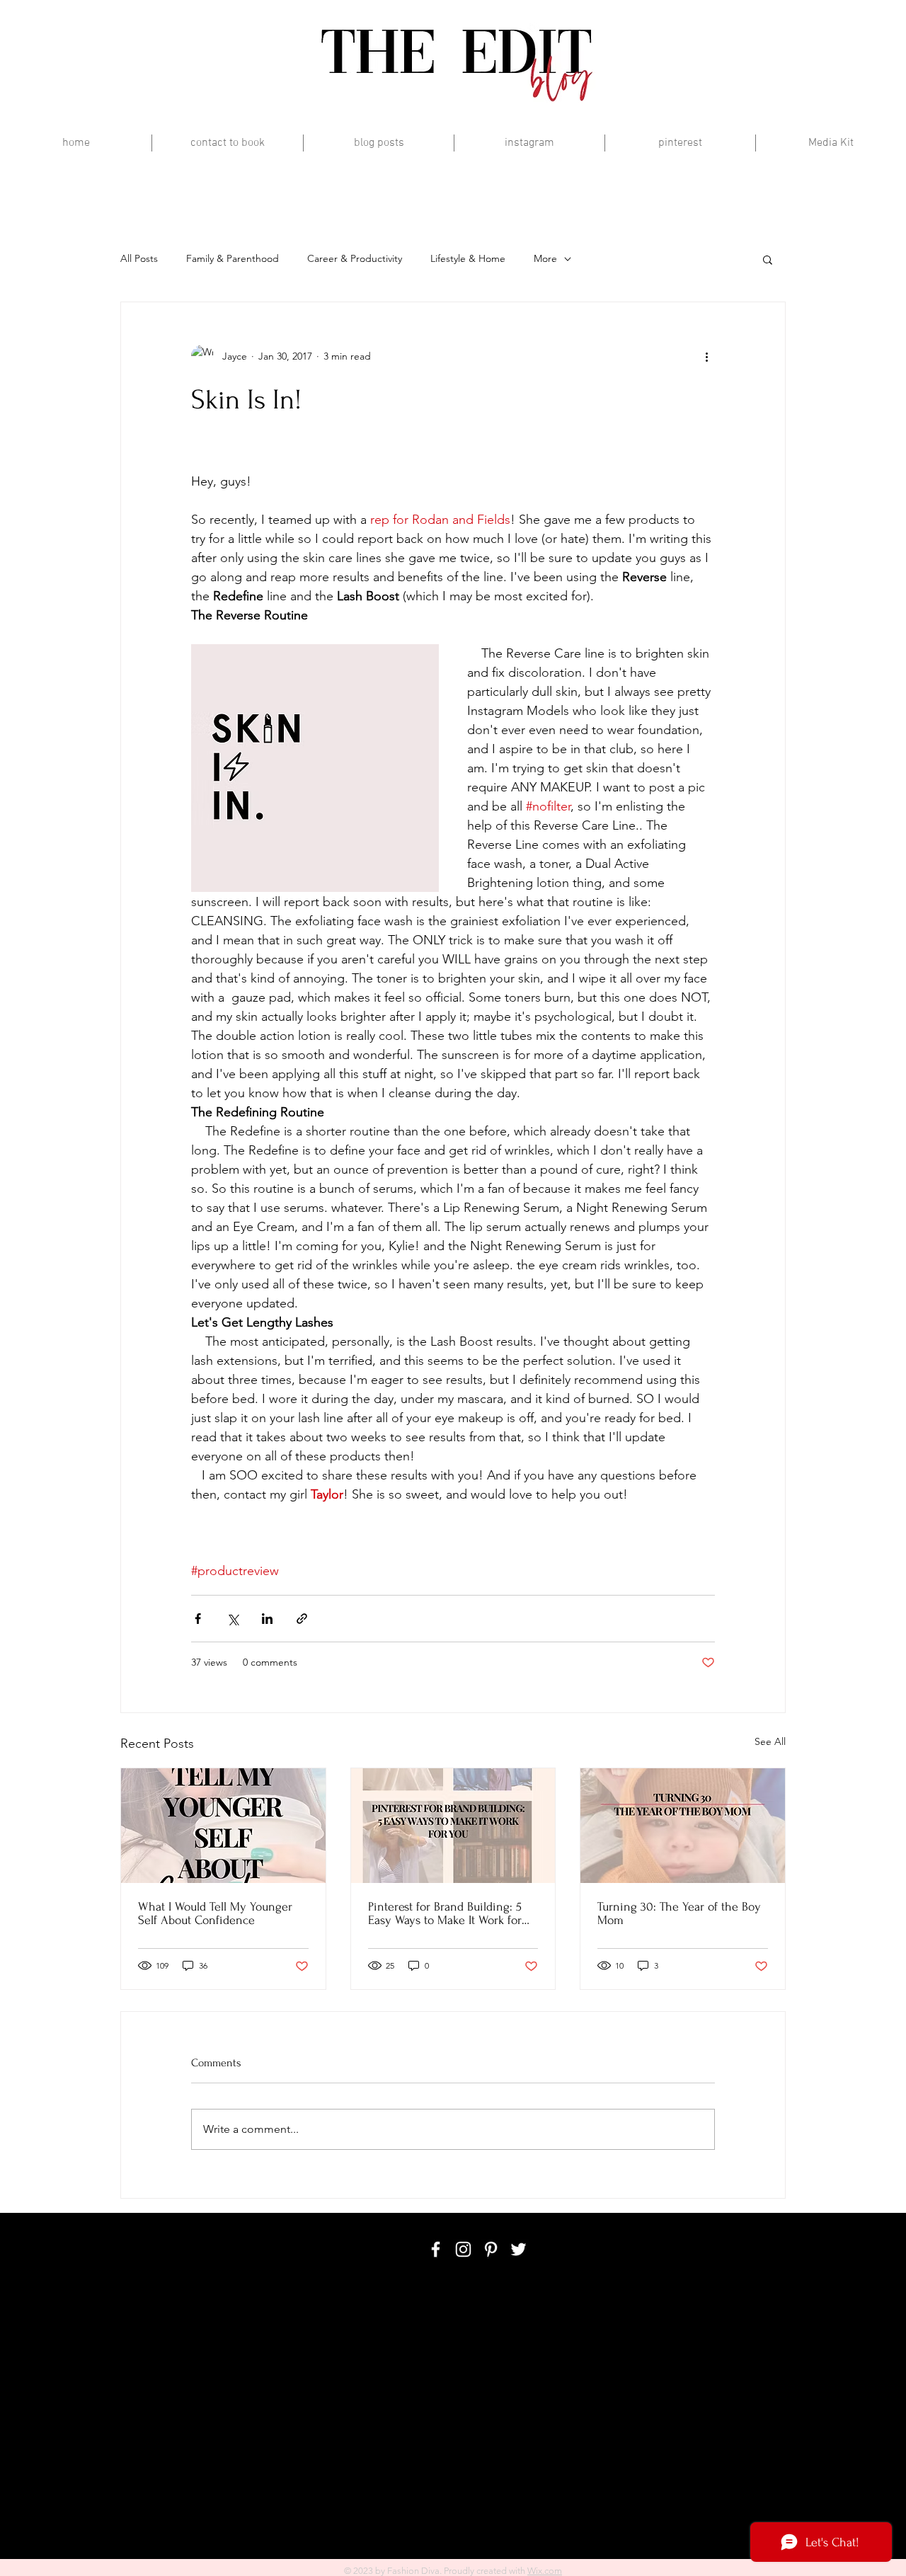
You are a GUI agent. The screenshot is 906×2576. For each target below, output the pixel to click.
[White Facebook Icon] (436, 2249)
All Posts (139, 258)
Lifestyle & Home (468, 258)
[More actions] (706, 356)
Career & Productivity (355, 258)
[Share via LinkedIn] (267, 1619)
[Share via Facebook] (198, 1619)
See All (770, 1741)
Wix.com (545, 2571)
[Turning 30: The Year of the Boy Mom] (683, 1826)
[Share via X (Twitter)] (233, 1619)
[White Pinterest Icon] (491, 2249)
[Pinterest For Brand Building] (453, 1826)
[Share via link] (302, 1619)
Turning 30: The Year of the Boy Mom (679, 1913)
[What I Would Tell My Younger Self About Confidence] (223, 1826)
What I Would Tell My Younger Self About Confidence (215, 1913)
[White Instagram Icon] (463, 2249)
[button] (768, 259)
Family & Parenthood (233, 258)
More (545, 258)
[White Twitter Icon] (518, 2249)
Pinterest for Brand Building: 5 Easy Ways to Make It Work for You (445, 1913)
